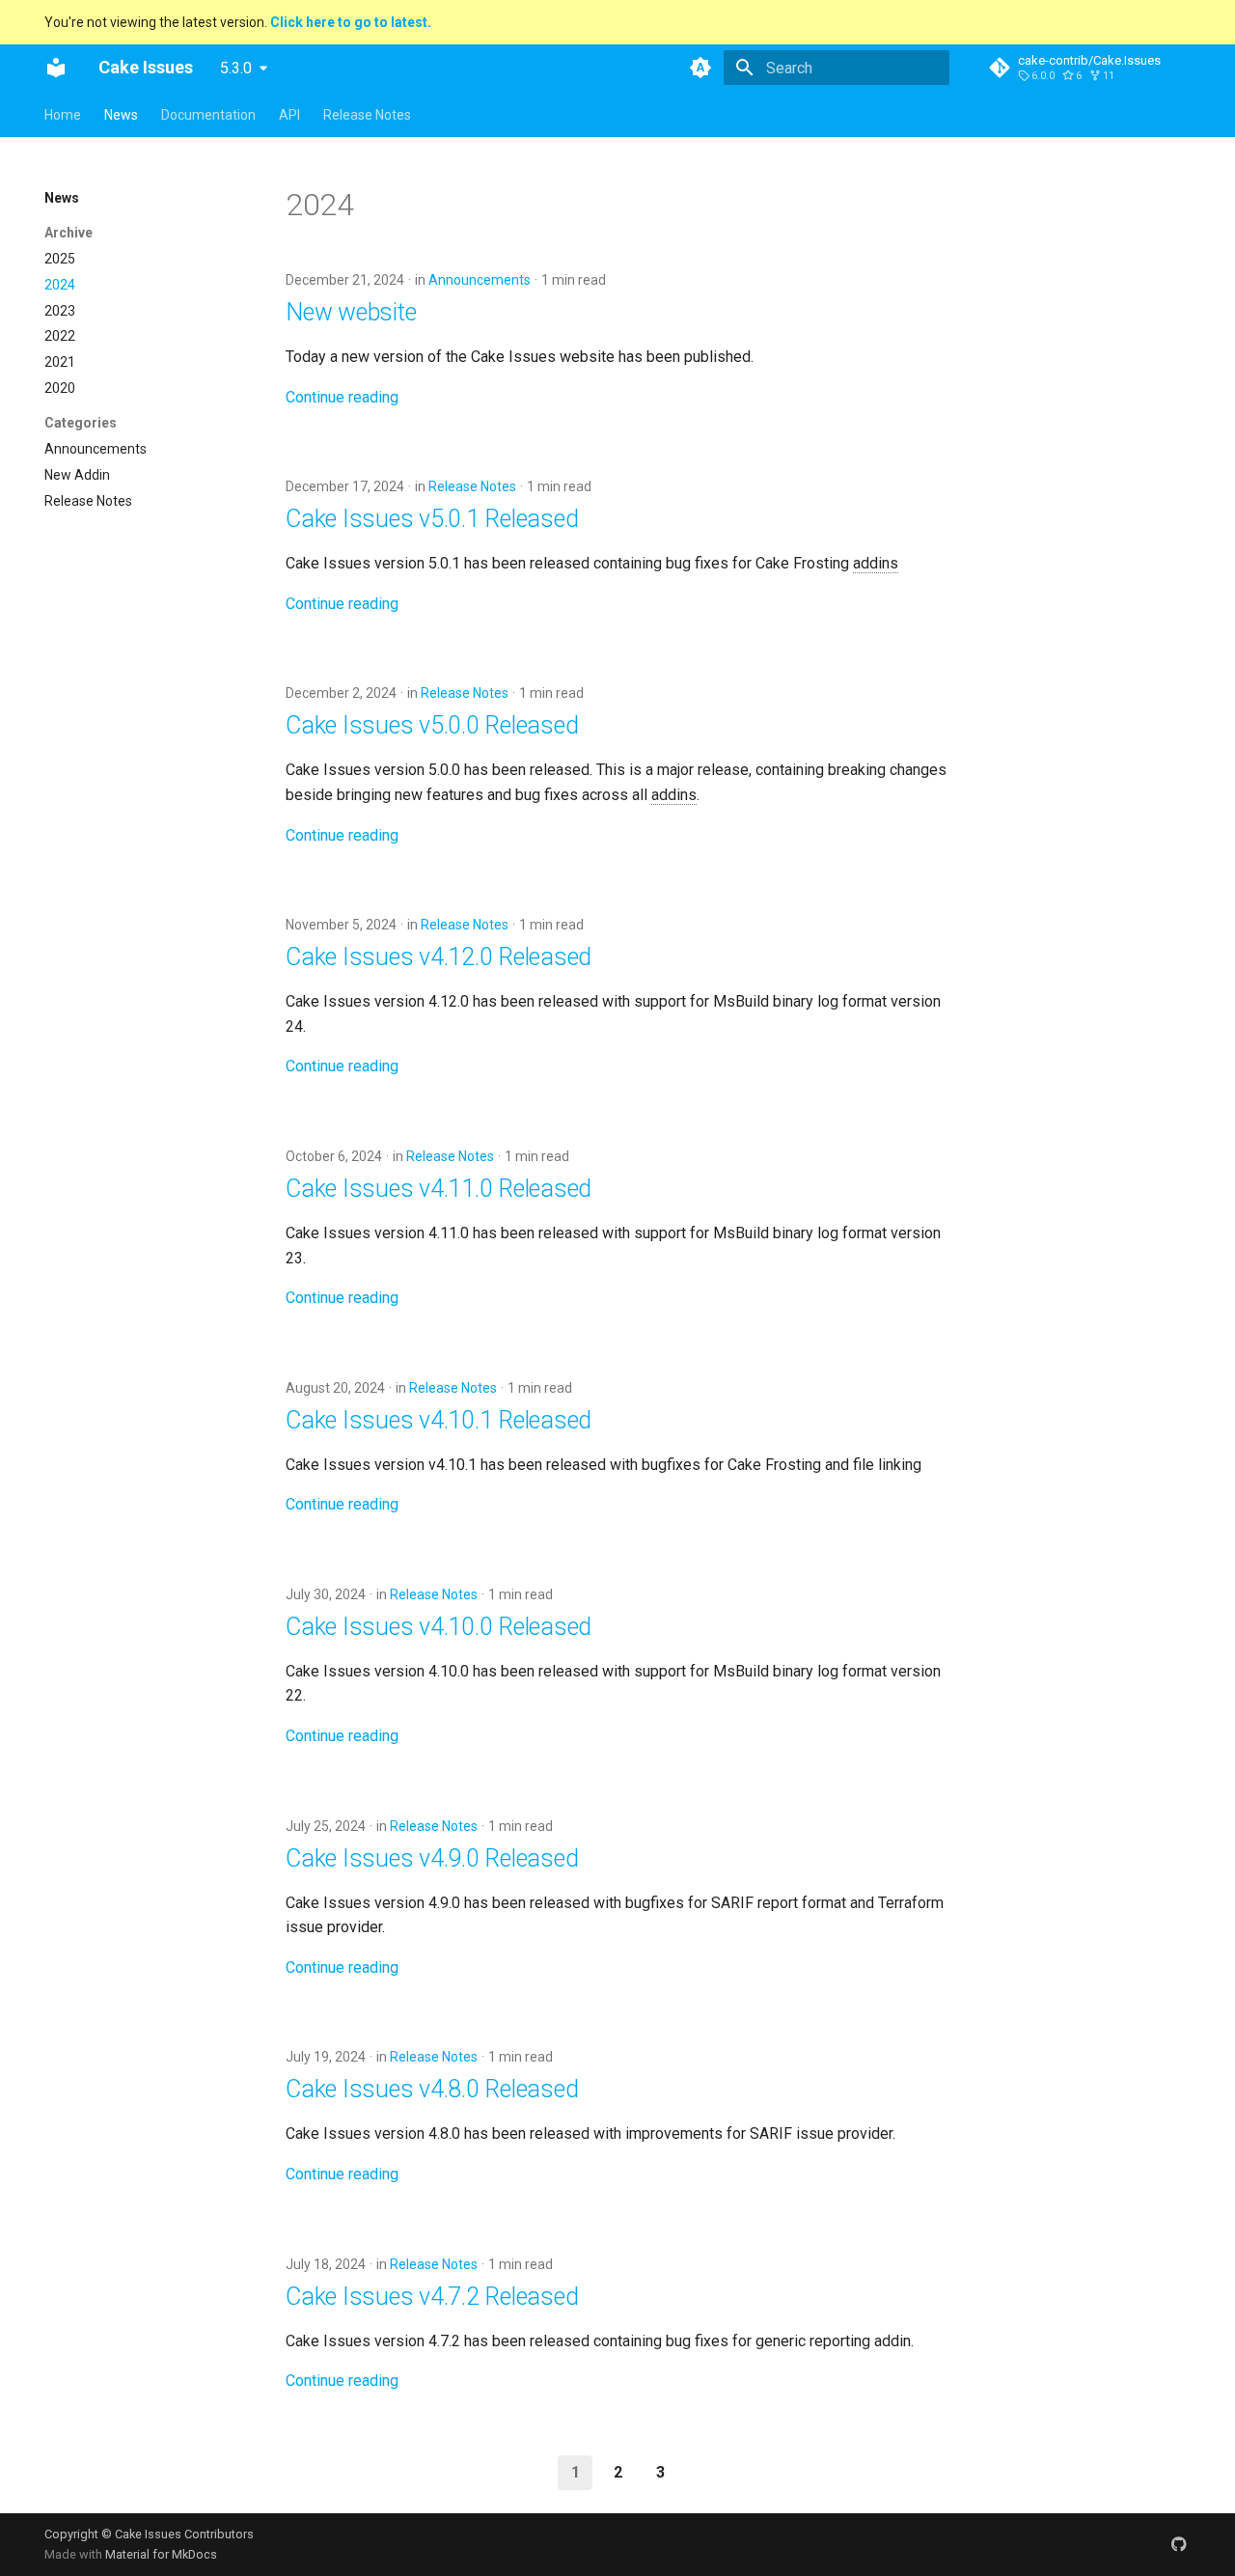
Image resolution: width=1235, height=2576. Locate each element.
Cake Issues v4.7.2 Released (432, 2297)
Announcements (480, 280)
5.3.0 (236, 68)
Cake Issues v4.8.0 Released (432, 2089)
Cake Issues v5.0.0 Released (432, 725)
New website (351, 312)
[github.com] (1179, 2544)
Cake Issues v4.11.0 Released (439, 1189)
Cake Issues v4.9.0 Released (432, 1858)
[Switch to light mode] (700, 68)
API (289, 115)
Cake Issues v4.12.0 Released (439, 957)
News (121, 115)
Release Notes (367, 115)
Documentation (208, 115)
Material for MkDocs (161, 2554)
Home (63, 115)
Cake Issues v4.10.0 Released (439, 1627)
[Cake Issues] (56, 68)
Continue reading (342, 397)
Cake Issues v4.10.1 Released (439, 1420)
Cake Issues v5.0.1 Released (432, 519)
